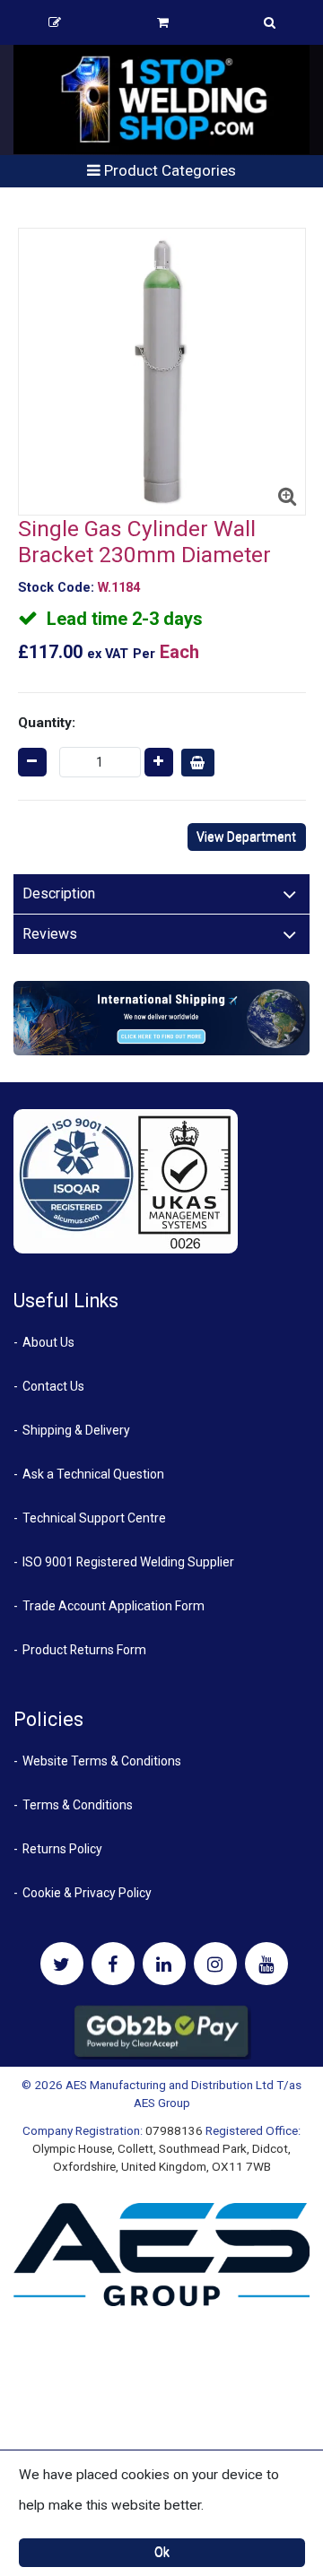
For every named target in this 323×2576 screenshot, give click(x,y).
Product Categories (168, 170)
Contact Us (53, 1386)
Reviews (50, 934)
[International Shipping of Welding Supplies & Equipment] (161, 1018)
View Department (246, 837)
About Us (48, 1342)
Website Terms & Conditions (102, 1761)
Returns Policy (62, 1849)
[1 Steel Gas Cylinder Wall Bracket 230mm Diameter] (162, 372)
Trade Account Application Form (113, 1606)
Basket (163, 22)
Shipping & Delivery (76, 1430)
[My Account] (55, 22)
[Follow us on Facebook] (113, 1964)
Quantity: (47, 723)
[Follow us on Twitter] (62, 1964)
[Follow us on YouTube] (266, 1964)
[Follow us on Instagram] (215, 1964)
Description (59, 893)
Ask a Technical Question (93, 1474)
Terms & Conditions (78, 1805)
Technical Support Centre (94, 1518)
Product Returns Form (84, 1650)
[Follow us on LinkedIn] (164, 1964)
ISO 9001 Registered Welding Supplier (128, 1562)
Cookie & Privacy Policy (87, 1893)
